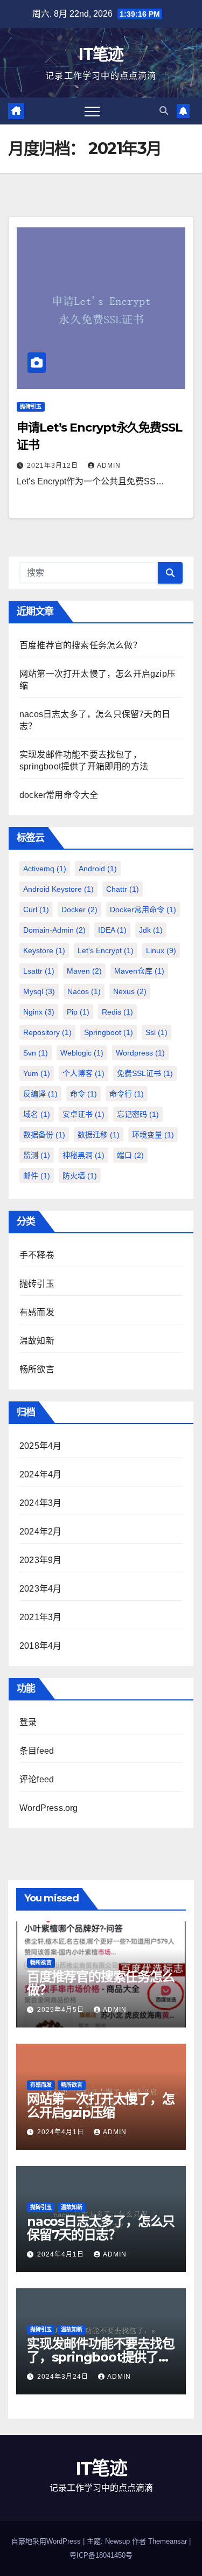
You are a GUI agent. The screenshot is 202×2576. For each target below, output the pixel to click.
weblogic (82, 1053)
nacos (84, 991)
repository (47, 1032)
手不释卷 (37, 1255)
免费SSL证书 (145, 1073)
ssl (156, 1032)
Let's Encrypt (106, 950)
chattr (123, 889)
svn (36, 1053)
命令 (83, 1094)
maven (84, 971)
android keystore (58, 889)
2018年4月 (40, 1646)
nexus (130, 991)
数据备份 (44, 1135)
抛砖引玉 (31, 407)
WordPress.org (49, 1808)
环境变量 (153, 1135)
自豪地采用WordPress (47, 2541)
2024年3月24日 (64, 2377)
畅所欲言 (37, 1369)
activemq (45, 869)
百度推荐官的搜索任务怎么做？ (81, 645)
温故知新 (37, 1341)
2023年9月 (40, 1560)
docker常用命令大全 (59, 795)
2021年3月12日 (54, 466)
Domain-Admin (54, 930)
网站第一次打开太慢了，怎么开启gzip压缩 (101, 2106)
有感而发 (37, 1312)
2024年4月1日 (62, 2132)
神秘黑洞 (83, 1155)
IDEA (112, 930)
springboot (109, 1032)
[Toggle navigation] (92, 111)
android (98, 869)
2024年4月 (40, 1474)
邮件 (37, 1176)
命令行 (127, 1094)
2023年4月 (40, 1589)
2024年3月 (40, 1503)
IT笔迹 (101, 54)
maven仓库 (139, 971)
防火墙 (80, 1176)
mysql (39, 991)
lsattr (39, 971)
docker (79, 909)
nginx (39, 1012)
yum (37, 1073)
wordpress (140, 1053)
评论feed (37, 1779)
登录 (28, 1722)
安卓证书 (83, 1114)
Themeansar (168, 2541)
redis (117, 1012)
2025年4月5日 (62, 2010)
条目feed (37, 1751)
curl (36, 909)
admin (109, 466)
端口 (130, 1155)
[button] (164, 111)
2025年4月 (40, 1446)
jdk (151, 930)
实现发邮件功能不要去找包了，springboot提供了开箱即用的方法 (101, 2357)
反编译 (40, 1094)
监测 (37, 1155)
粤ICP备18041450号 (101, 2555)
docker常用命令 (143, 909)
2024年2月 (40, 1532)
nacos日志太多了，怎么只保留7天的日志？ (101, 2228)
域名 (37, 1114)
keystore (44, 950)
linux (161, 950)
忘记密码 (138, 1114)
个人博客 (83, 1073)
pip (78, 1012)
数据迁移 (99, 1135)
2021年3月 (40, 1617)
